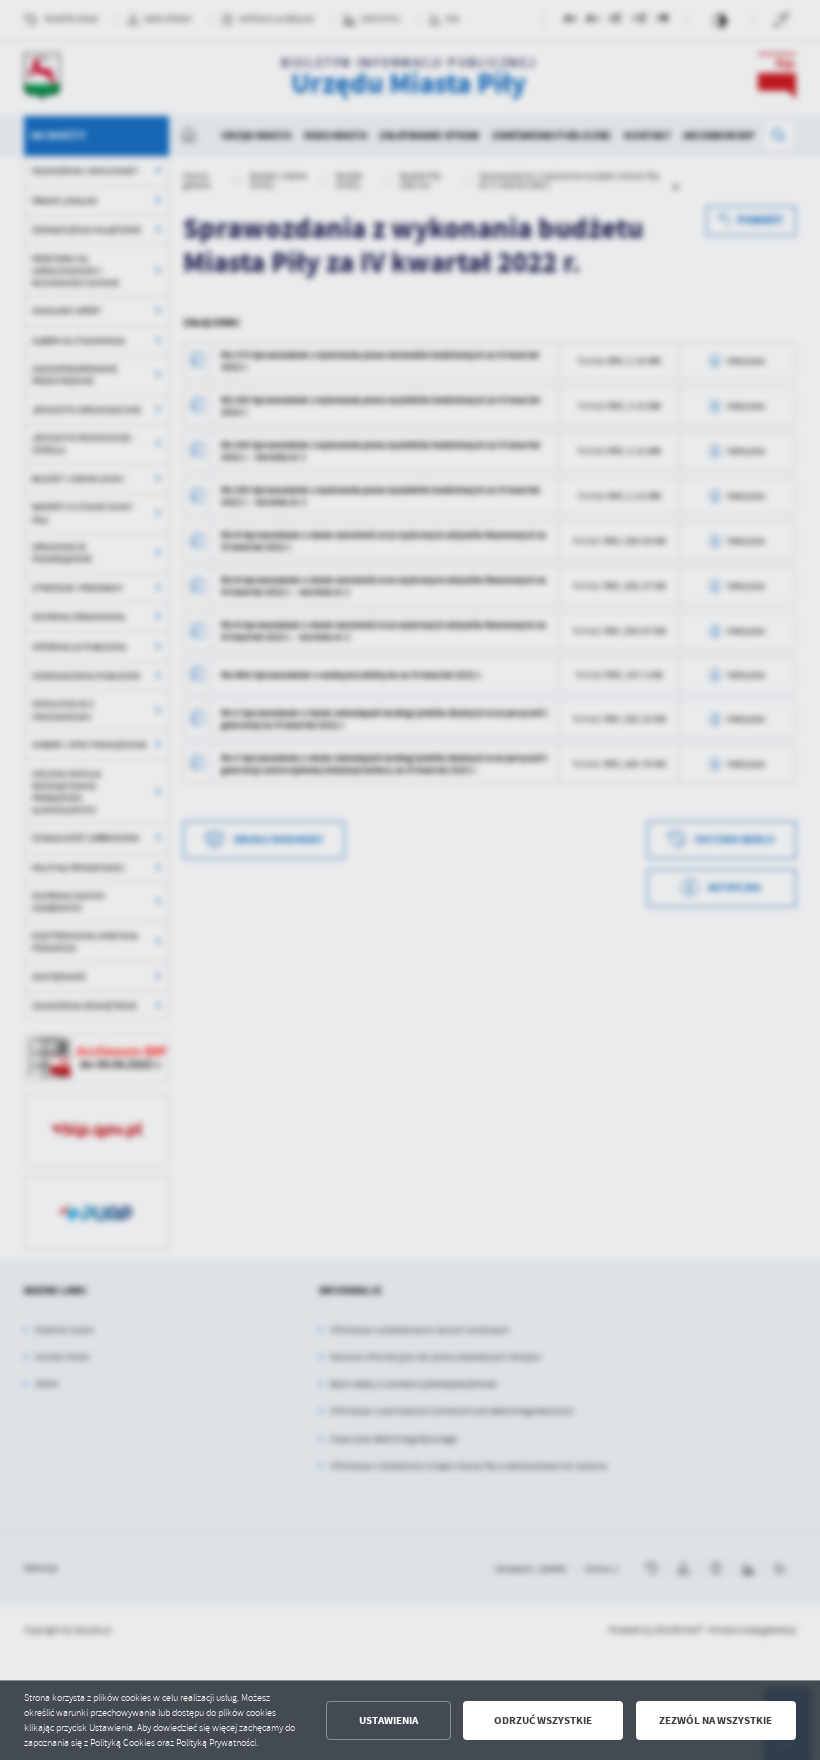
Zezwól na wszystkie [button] (715, 1720)
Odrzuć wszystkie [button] (543, 1720)
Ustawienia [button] (388, 1720)
